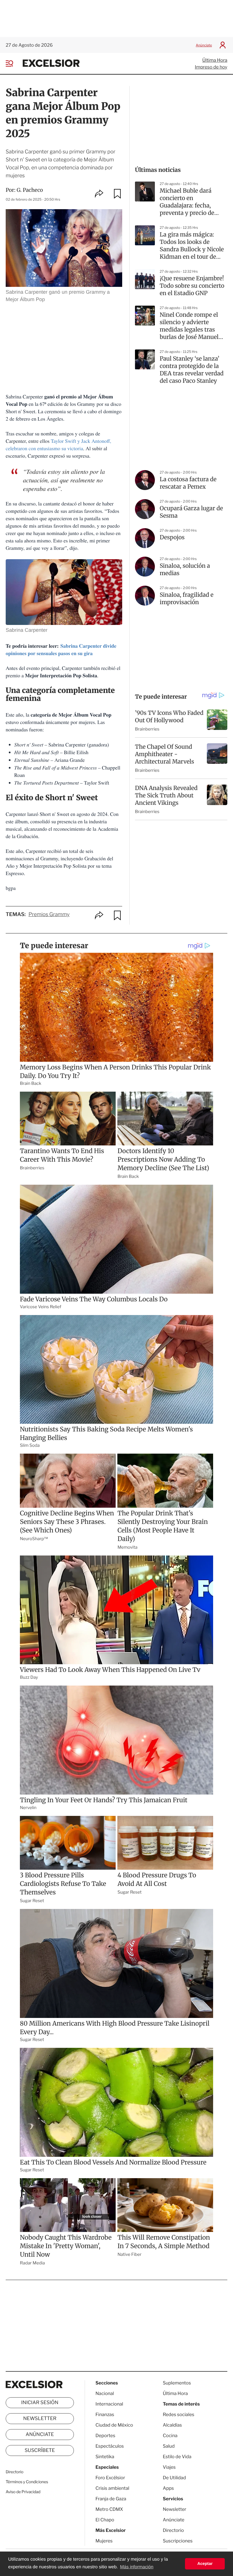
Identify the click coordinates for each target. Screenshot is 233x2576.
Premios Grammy (49, 914)
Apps (168, 2488)
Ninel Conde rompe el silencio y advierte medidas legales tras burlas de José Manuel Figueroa (189, 326)
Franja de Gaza (111, 2499)
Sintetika (105, 2457)
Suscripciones (178, 2541)
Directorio (14, 2472)
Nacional (105, 2393)
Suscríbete (40, 2451)
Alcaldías (172, 2425)
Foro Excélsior (111, 2478)
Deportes (105, 2436)
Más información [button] (137, 2567)
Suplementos (177, 2383)
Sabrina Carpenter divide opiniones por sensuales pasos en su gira (61, 650)
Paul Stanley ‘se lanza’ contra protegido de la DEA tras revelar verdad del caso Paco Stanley (192, 370)
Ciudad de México (114, 2425)
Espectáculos (110, 2446)
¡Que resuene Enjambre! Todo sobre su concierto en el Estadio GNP (192, 286)
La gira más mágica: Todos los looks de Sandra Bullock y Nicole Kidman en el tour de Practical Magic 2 (192, 246)
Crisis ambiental (112, 2488)
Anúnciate (204, 45)
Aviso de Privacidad (23, 2492)
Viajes (169, 2467)
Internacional (109, 2404)
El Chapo (105, 2520)
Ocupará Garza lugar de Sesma (191, 512)
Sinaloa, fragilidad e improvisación (187, 599)
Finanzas (105, 2415)
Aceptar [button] (205, 2564)
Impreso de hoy (211, 67)
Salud (169, 2446)
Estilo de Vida (177, 2457)
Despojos (172, 537)
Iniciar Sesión (40, 2403)
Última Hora (215, 60)
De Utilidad (174, 2478)
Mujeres (104, 2541)
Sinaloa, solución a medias (185, 570)
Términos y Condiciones (27, 2482)
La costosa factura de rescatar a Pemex (188, 483)
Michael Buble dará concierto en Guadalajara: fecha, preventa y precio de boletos (187, 202)
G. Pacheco (30, 190)
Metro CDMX (109, 2509)
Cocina (170, 2436)
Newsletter (40, 2419)
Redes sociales (179, 2415)
